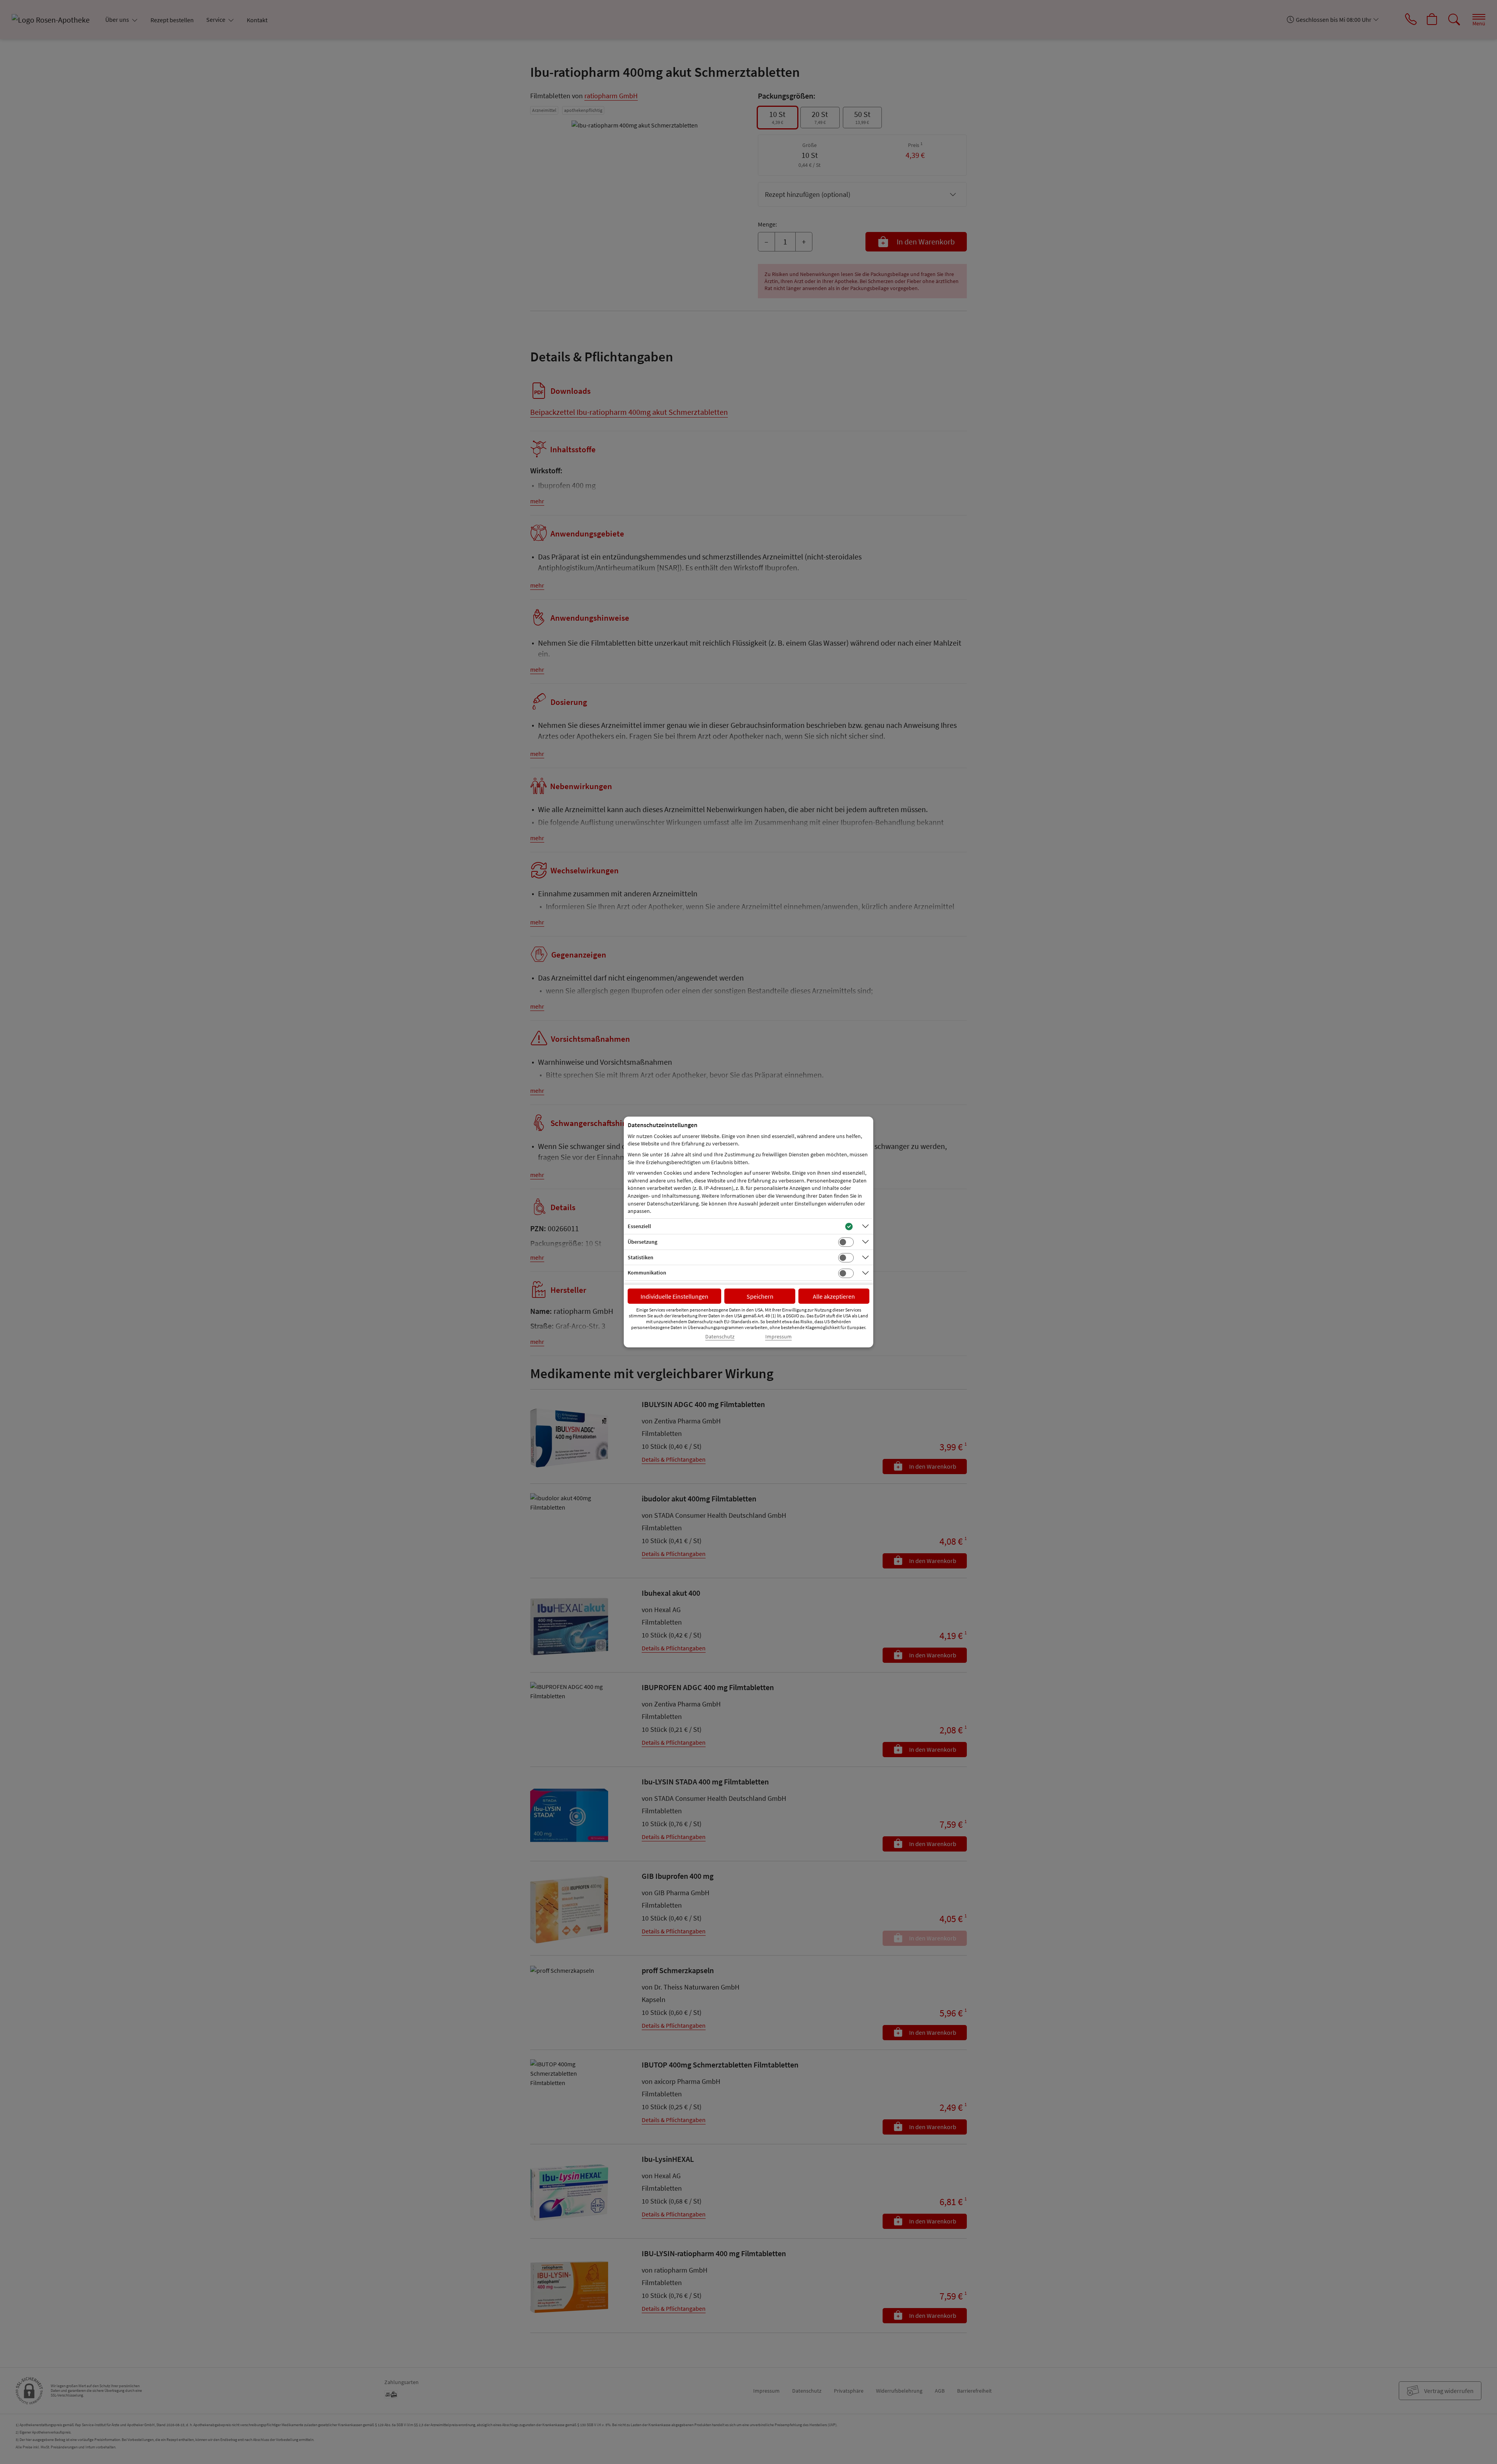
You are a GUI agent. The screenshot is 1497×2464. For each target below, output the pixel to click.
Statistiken (641, 1257)
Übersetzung (642, 1242)
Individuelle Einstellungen (674, 1296)
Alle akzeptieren (834, 1296)
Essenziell (639, 1226)
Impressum (779, 1337)
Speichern (760, 1296)
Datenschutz (720, 1337)
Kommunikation (647, 1273)
